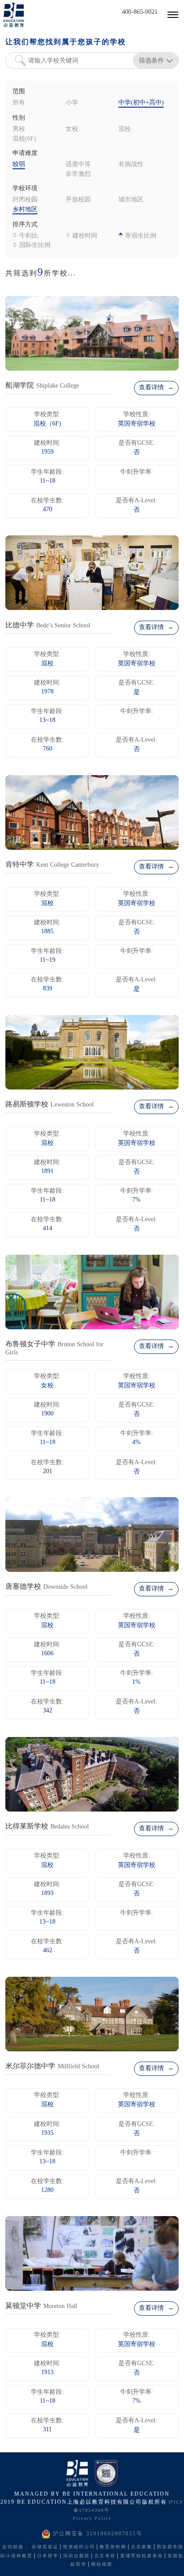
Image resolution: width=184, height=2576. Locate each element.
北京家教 (142, 2547)
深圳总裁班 (76, 2556)
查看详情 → (156, 388)
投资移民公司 (79, 2547)
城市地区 (131, 200)
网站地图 (102, 2565)
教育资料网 (113, 2547)
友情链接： (16, 2547)
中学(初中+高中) (141, 103)
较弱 (19, 165)
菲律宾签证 (45, 2547)
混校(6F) (24, 139)
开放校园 (78, 200)
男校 (19, 129)
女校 (72, 129)
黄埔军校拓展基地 (142, 2556)
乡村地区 (25, 210)
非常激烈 (78, 174)
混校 (125, 129)
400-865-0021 (140, 12)
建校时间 (85, 236)
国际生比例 (35, 245)
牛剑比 (29, 236)
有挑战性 (131, 165)
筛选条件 (151, 60)
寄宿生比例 (141, 236)
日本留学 (48, 2556)
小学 (72, 103)
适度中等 (78, 165)
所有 (19, 103)
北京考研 (105, 2556)
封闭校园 (25, 200)
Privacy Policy (92, 2519)
